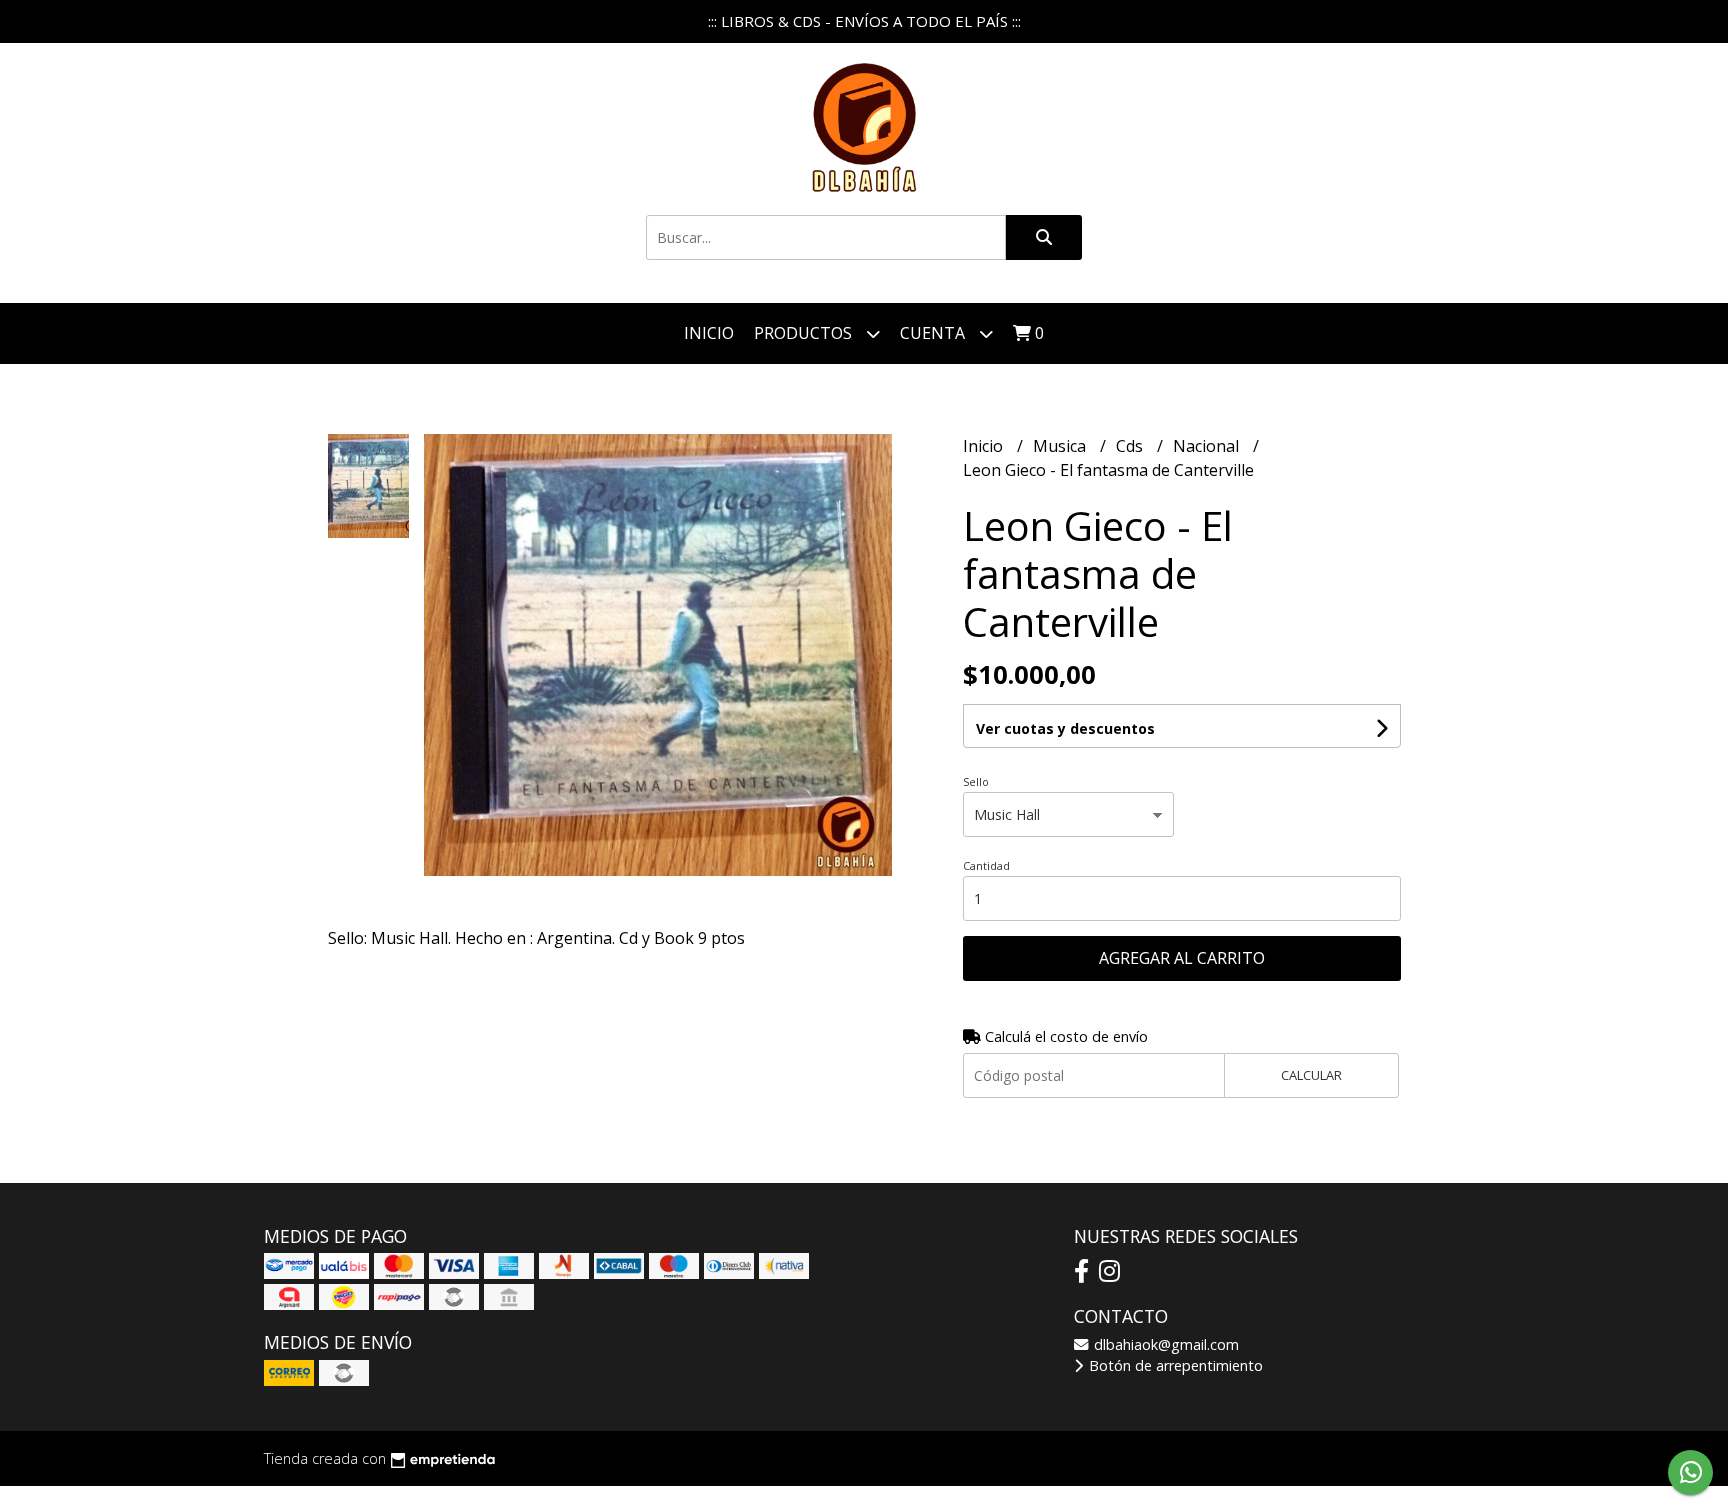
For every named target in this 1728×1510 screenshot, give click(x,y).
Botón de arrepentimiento (1174, 1365)
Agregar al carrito (1182, 958)
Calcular (1311, 1075)
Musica (1061, 446)
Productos (805, 333)
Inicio (709, 333)
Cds (1131, 446)
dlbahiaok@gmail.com (1164, 1344)
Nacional (1208, 446)
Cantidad (986, 865)
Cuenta (934, 333)
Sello (976, 781)
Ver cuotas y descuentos (1065, 728)
